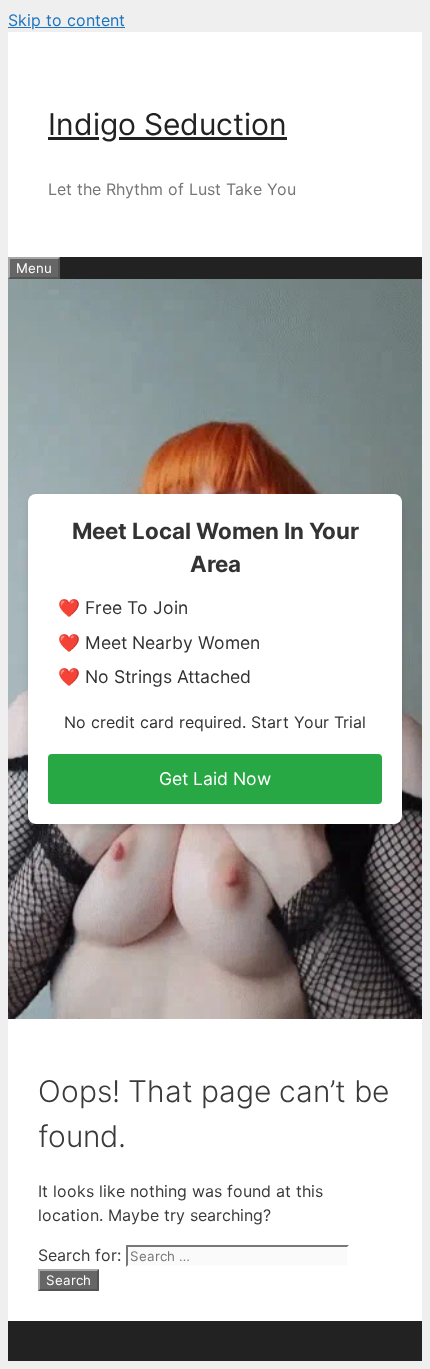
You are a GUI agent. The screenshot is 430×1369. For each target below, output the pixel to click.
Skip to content (66, 20)
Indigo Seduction (167, 124)
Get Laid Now (215, 778)
